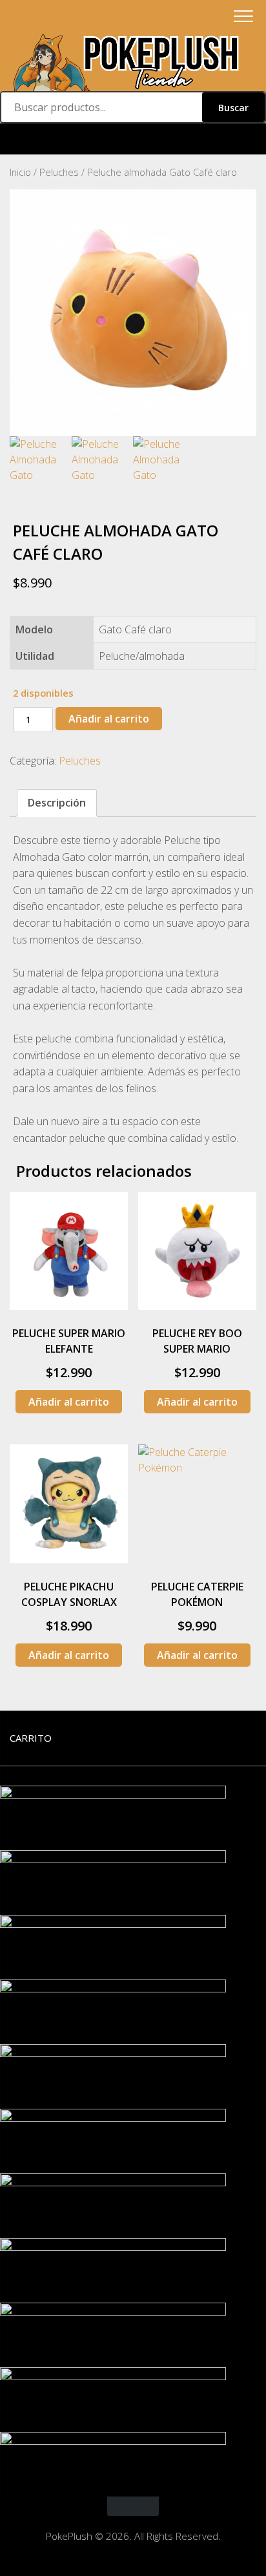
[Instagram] (133, 139)
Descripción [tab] (57, 803)
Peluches (59, 172)
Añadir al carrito (109, 719)
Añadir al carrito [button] (69, 1402)
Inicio (20, 172)
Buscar (233, 108)
